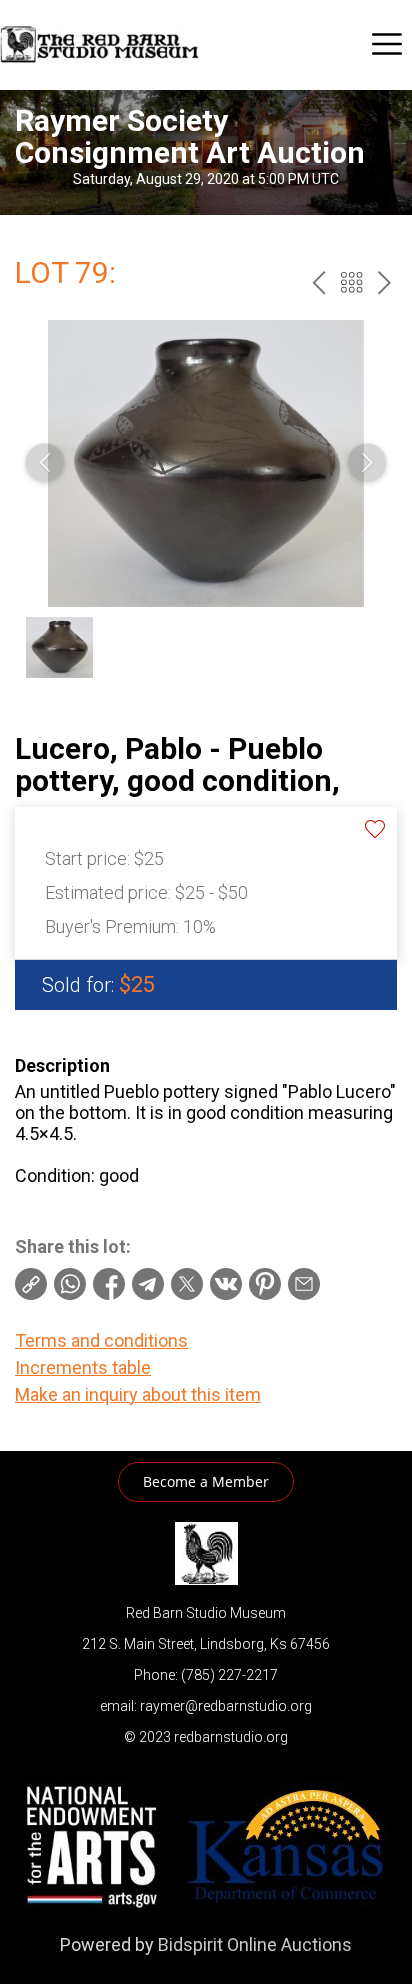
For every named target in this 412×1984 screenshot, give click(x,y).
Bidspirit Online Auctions (255, 1944)
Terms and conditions (101, 1340)
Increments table (83, 1367)
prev (318, 282)
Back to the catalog (351, 282)
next (384, 282)
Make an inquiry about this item (138, 1394)
